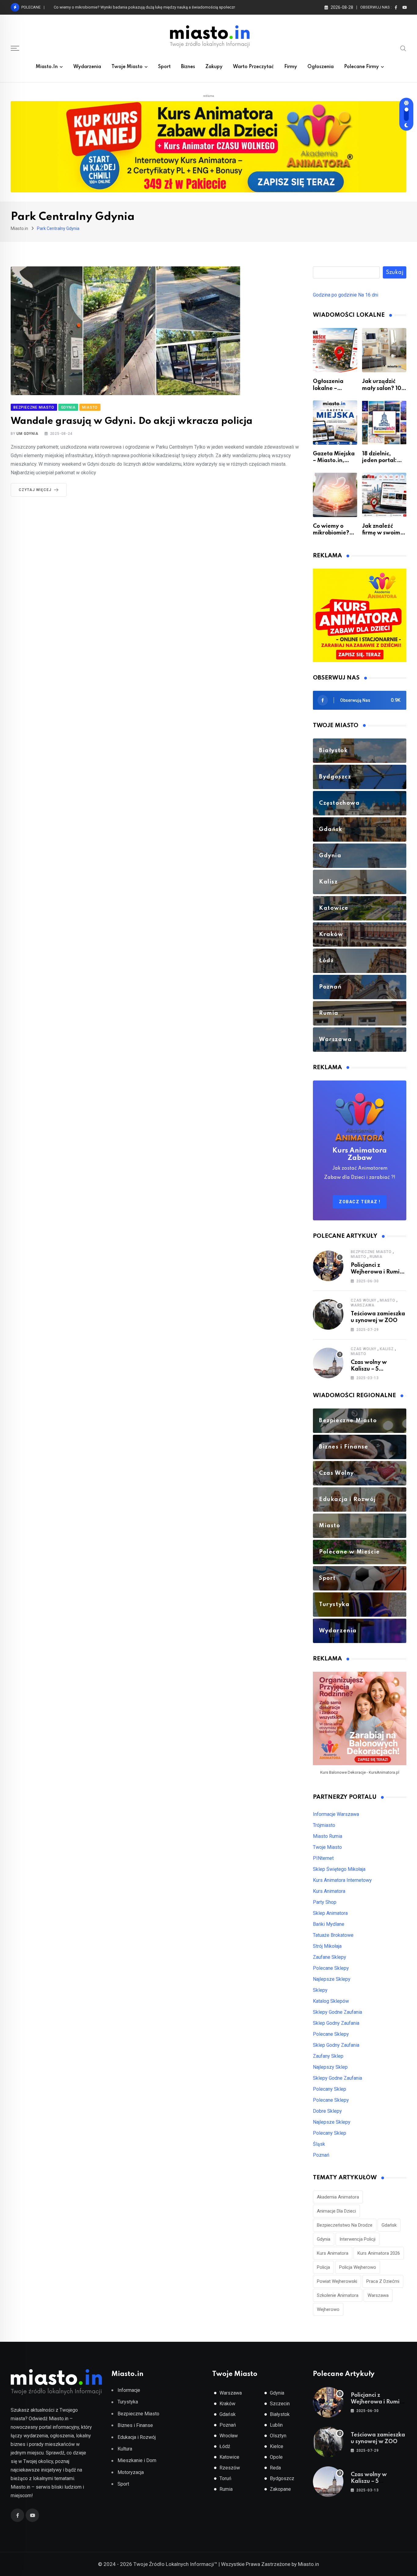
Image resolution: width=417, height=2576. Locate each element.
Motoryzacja (131, 2472)
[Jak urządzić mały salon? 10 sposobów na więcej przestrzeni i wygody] (384, 350)
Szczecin (280, 2404)
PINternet (323, 1858)
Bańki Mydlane (329, 1924)
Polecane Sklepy (331, 1968)
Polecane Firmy (361, 67)
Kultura (125, 2449)
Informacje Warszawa (336, 1814)
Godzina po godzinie (335, 295)
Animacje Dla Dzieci (336, 2211)
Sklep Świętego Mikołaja (339, 1869)
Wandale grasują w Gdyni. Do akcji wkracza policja (132, 421)
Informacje (129, 2390)
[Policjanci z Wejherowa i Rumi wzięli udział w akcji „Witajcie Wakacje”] (328, 1266)
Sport (164, 67)
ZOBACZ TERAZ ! (360, 1202)
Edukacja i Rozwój (137, 2437)
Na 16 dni (368, 295)
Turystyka (128, 2402)
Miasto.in (47, 67)
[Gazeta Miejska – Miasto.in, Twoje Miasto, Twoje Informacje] (335, 423)
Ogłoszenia (321, 67)
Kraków (227, 2404)
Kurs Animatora (329, 1891)
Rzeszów (230, 2468)
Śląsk (319, 2144)
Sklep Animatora (330, 1913)
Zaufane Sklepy (330, 1957)
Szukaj (395, 272)
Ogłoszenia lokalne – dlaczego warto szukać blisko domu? (107, 7)
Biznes (188, 67)
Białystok (280, 2414)
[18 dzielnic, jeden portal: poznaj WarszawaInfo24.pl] (384, 423)
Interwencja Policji (357, 2239)
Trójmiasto (324, 1825)
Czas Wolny (364, 1300)
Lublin (276, 2425)
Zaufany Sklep (328, 2056)
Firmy (291, 67)
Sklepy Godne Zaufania (337, 2012)
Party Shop (325, 1902)
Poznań (321, 2155)
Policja (323, 2267)
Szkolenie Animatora (338, 2295)
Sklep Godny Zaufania (336, 2023)
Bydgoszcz (282, 2478)
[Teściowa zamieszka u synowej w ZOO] (328, 1314)
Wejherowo (328, 2309)
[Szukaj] (403, 48)
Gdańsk (389, 2225)
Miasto (359, 1257)
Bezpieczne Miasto (371, 1252)
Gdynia (324, 2239)
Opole (276, 2457)
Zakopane (280, 2489)
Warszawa (363, 1305)
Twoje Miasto (127, 67)
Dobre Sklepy (327, 2111)
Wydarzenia (87, 67)
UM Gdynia (27, 434)
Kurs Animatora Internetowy (342, 1880)
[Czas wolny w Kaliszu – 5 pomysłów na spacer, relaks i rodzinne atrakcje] (328, 1363)
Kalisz (387, 1349)
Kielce (277, 2446)
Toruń (225, 2478)
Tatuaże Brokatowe (333, 1935)
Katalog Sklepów (331, 2001)
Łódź (225, 2446)
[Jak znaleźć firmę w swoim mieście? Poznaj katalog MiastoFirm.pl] (384, 495)
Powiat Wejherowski (337, 2281)
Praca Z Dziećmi (383, 2281)
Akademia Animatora (338, 2197)
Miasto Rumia (328, 1836)
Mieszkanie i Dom (137, 2460)
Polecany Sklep (330, 2089)
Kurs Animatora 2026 (379, 2253)
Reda (275, 2468)
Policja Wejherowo (358, 2267)
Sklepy (320, 1990)
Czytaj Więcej (35, 490)
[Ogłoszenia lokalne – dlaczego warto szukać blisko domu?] (335, 350)
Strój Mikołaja (327, 1946)
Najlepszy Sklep (330, 2067)
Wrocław (229, 2436)
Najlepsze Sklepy (332, 1979)
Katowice (229, 2457)
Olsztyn (278, 2436)
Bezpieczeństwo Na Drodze (345, 2225)
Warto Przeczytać (253, 67)
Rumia (376, 1257)
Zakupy (214, 67)
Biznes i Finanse (135, 2425)
